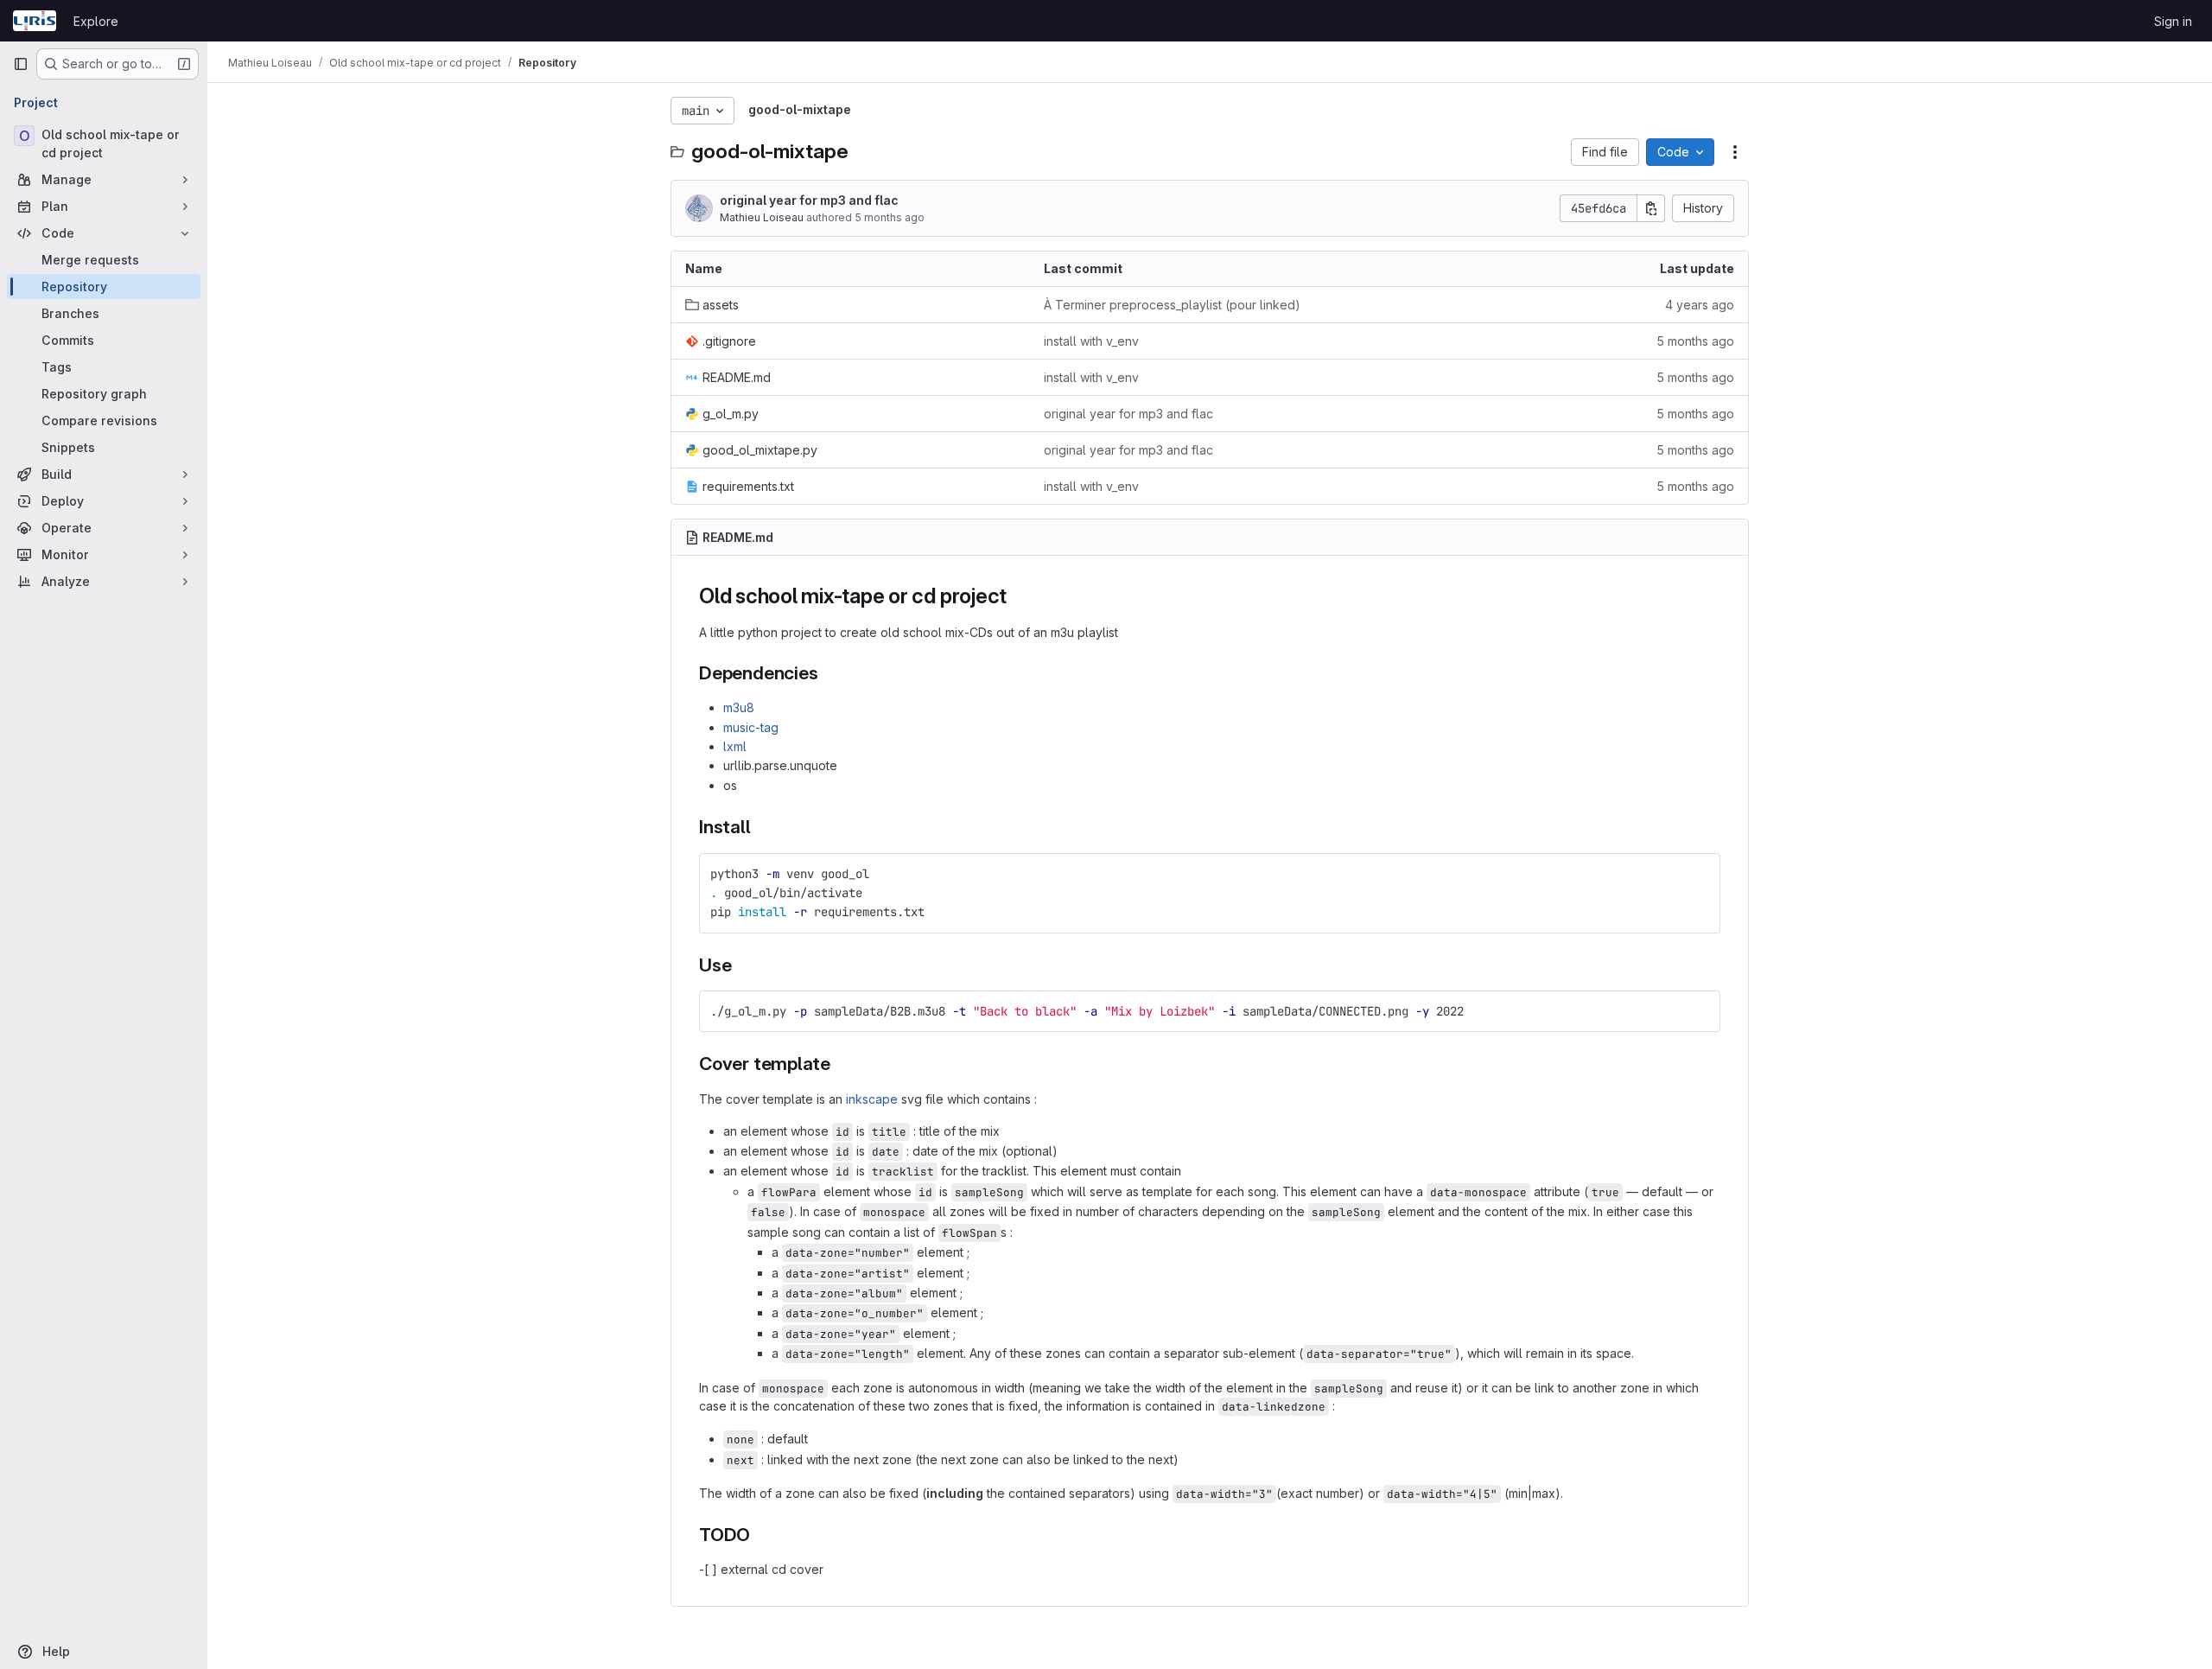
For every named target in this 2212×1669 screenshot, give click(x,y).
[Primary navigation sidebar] (21, 64)
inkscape (872, 1099)
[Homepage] (35, 21)
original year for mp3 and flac (809, 200)
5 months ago (890, 217)
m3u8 (739, 707)
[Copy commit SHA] (1651, 208)
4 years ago (1700, 305)
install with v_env (1091, 341)
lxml (735, 746)
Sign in (2173, 21)
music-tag (751, 727)
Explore (96, 21)
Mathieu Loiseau (762, 217)
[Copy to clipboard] (1700, 874)
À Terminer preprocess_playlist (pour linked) (1172, 305)
